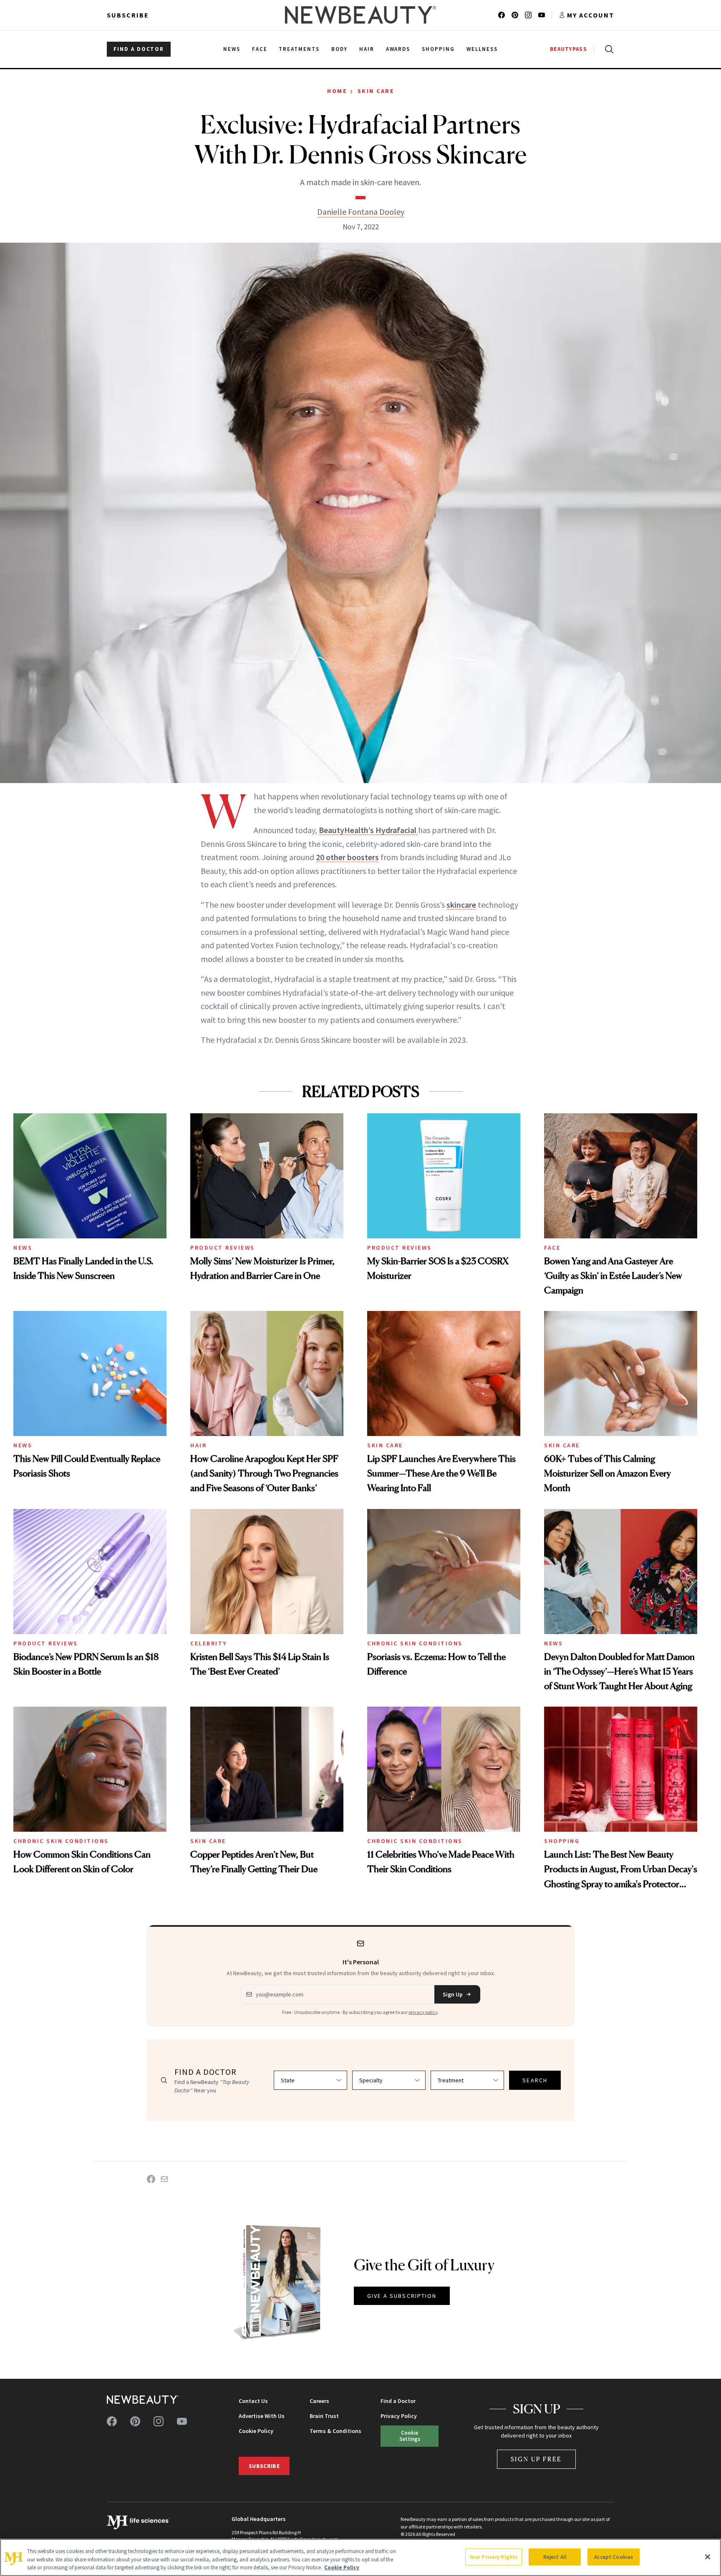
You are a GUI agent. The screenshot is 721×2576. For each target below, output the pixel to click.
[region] (360, 2557)
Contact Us (253, 2401)
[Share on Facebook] (151, 2179)
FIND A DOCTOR (139, 49)
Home (337, 91)
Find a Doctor (398, 2401)
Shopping (562, 1841)
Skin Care (376, 91)
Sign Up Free (537, 2459)
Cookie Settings (410, 2436)
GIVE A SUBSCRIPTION (402, 2296)
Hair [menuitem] (367, 49)
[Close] (708, 2557)
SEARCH (535, 2080)
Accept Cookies (614, 2557)
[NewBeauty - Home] (360, 15)
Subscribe (128, 15)
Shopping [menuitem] (438, 49)
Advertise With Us (262, 2416)
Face (552, 1248)
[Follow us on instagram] (528, 15)
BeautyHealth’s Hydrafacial (368, 830)
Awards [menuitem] (398, 49)
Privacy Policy (399, 2416)
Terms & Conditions (335, 2431)
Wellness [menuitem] (482, 49)
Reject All (555, 2557)
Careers (319, 2401)
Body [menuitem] (339, 49)
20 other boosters (347, 857)
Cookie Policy (256, 2431)
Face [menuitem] (260, 49)
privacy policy (423, 2012)
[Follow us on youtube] (542, 15)
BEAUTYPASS (568, 49)
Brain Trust (324, 2416)
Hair (198, 1445)
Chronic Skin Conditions (415, 1643)
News (23, 1248)
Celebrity (209, 1643)
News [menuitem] (232, 49)
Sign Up (453, 1994)
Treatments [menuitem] (299, 49)
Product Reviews (223, 1248)
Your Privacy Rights (494, 2557)
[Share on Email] (164, 2179)
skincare (461, 905)
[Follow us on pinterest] (515, 15)
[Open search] (608, 49)
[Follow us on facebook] (502, 15)
